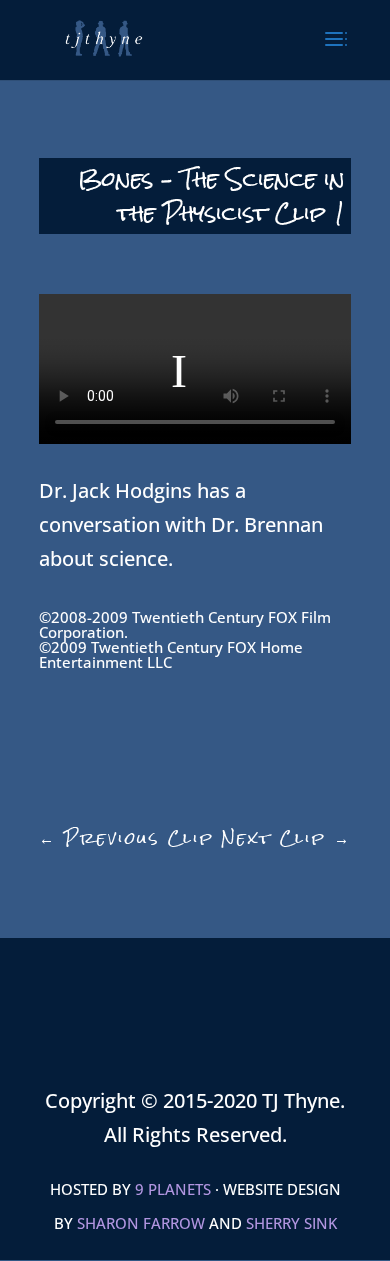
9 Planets (173, 1189)
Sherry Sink (291, 1223)
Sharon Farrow (141, 1223)
